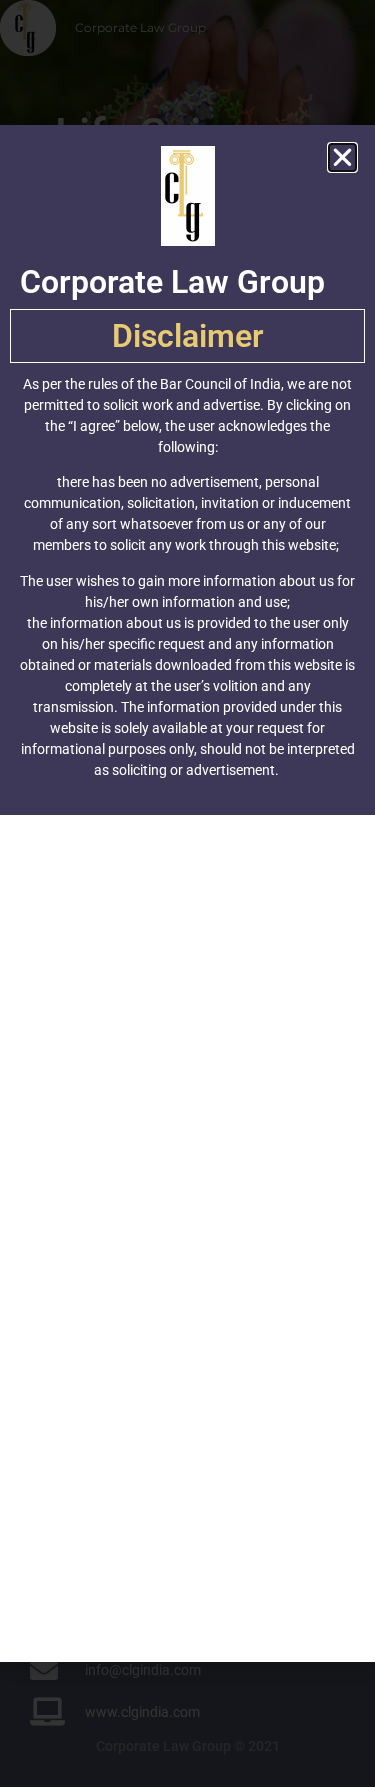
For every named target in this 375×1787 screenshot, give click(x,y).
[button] (342, 157)
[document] (187, 893)
